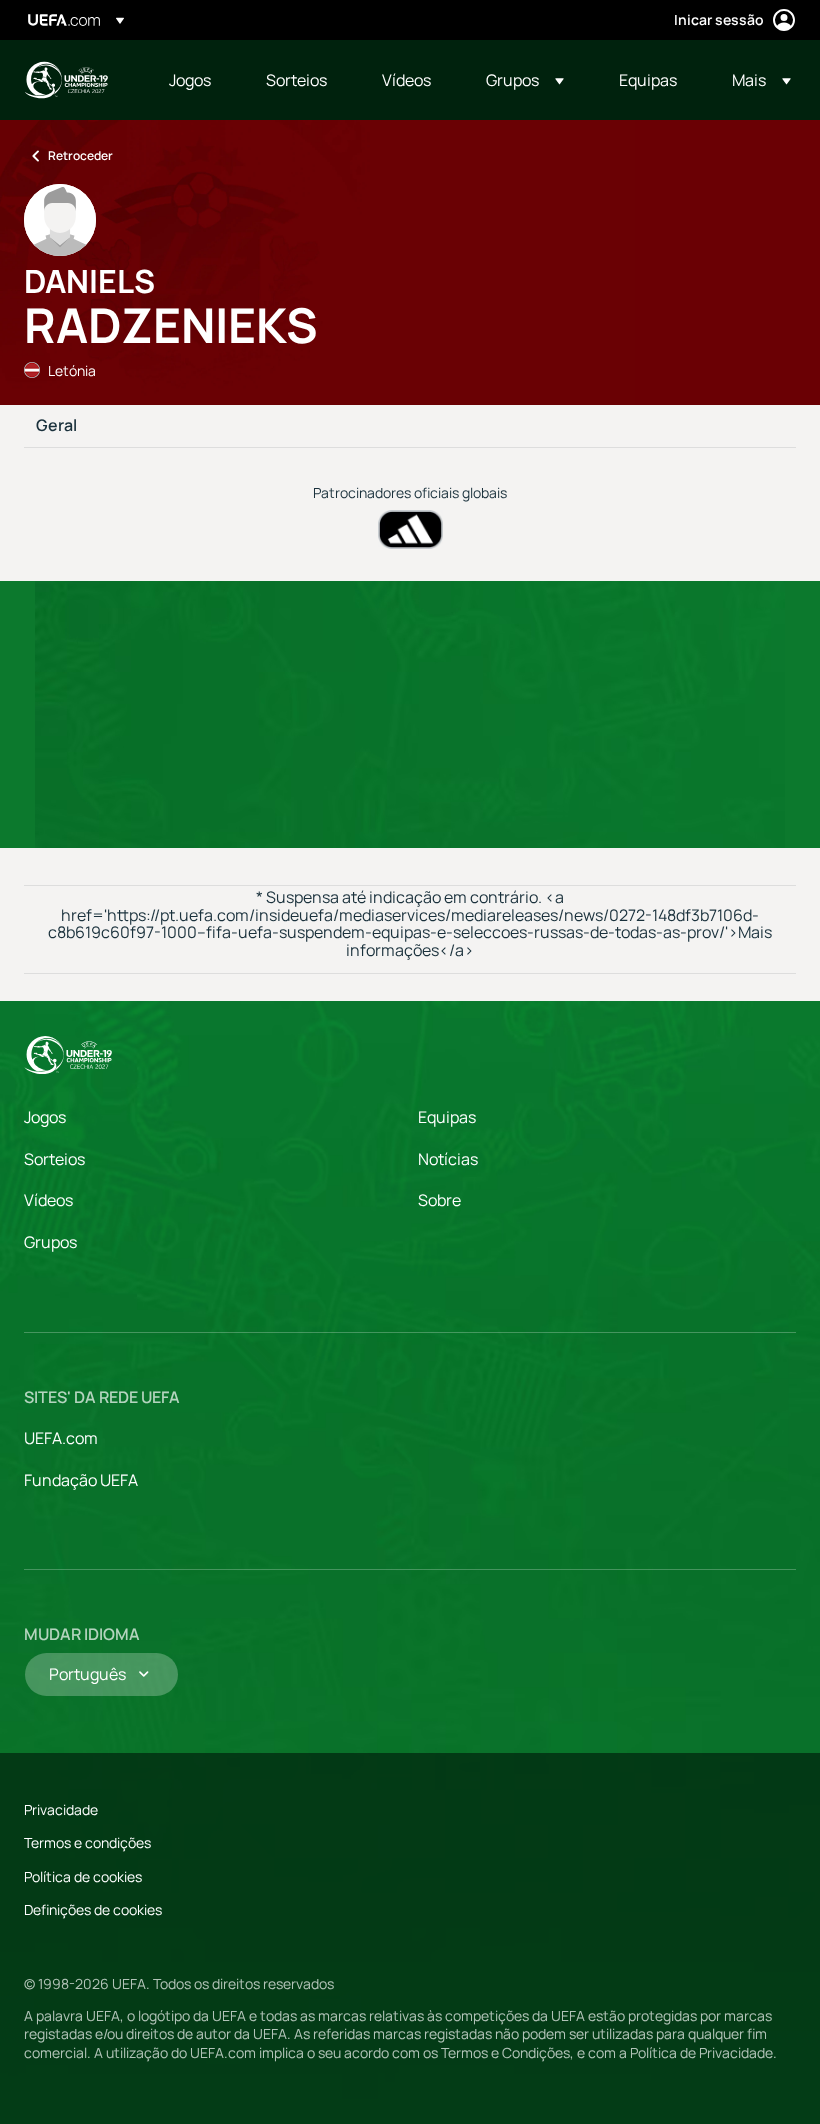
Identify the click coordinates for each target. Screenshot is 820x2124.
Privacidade (61, 1809)
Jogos (45, 1117)
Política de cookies (83, 1876)
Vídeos (48, 1200)
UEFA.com (61, 1438)
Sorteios (54, 1159)
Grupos (50, 1242)
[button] (525, 80)
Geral (56, 426)
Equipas (447, 1117)
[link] (190, 80)
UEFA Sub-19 (66, 80)
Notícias (448, 1159)
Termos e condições (87, 1842)
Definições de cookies (93, 1909)
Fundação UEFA (81, 1480)
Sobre (439, 1200)
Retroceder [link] (80, 155)
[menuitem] (192, 80)
